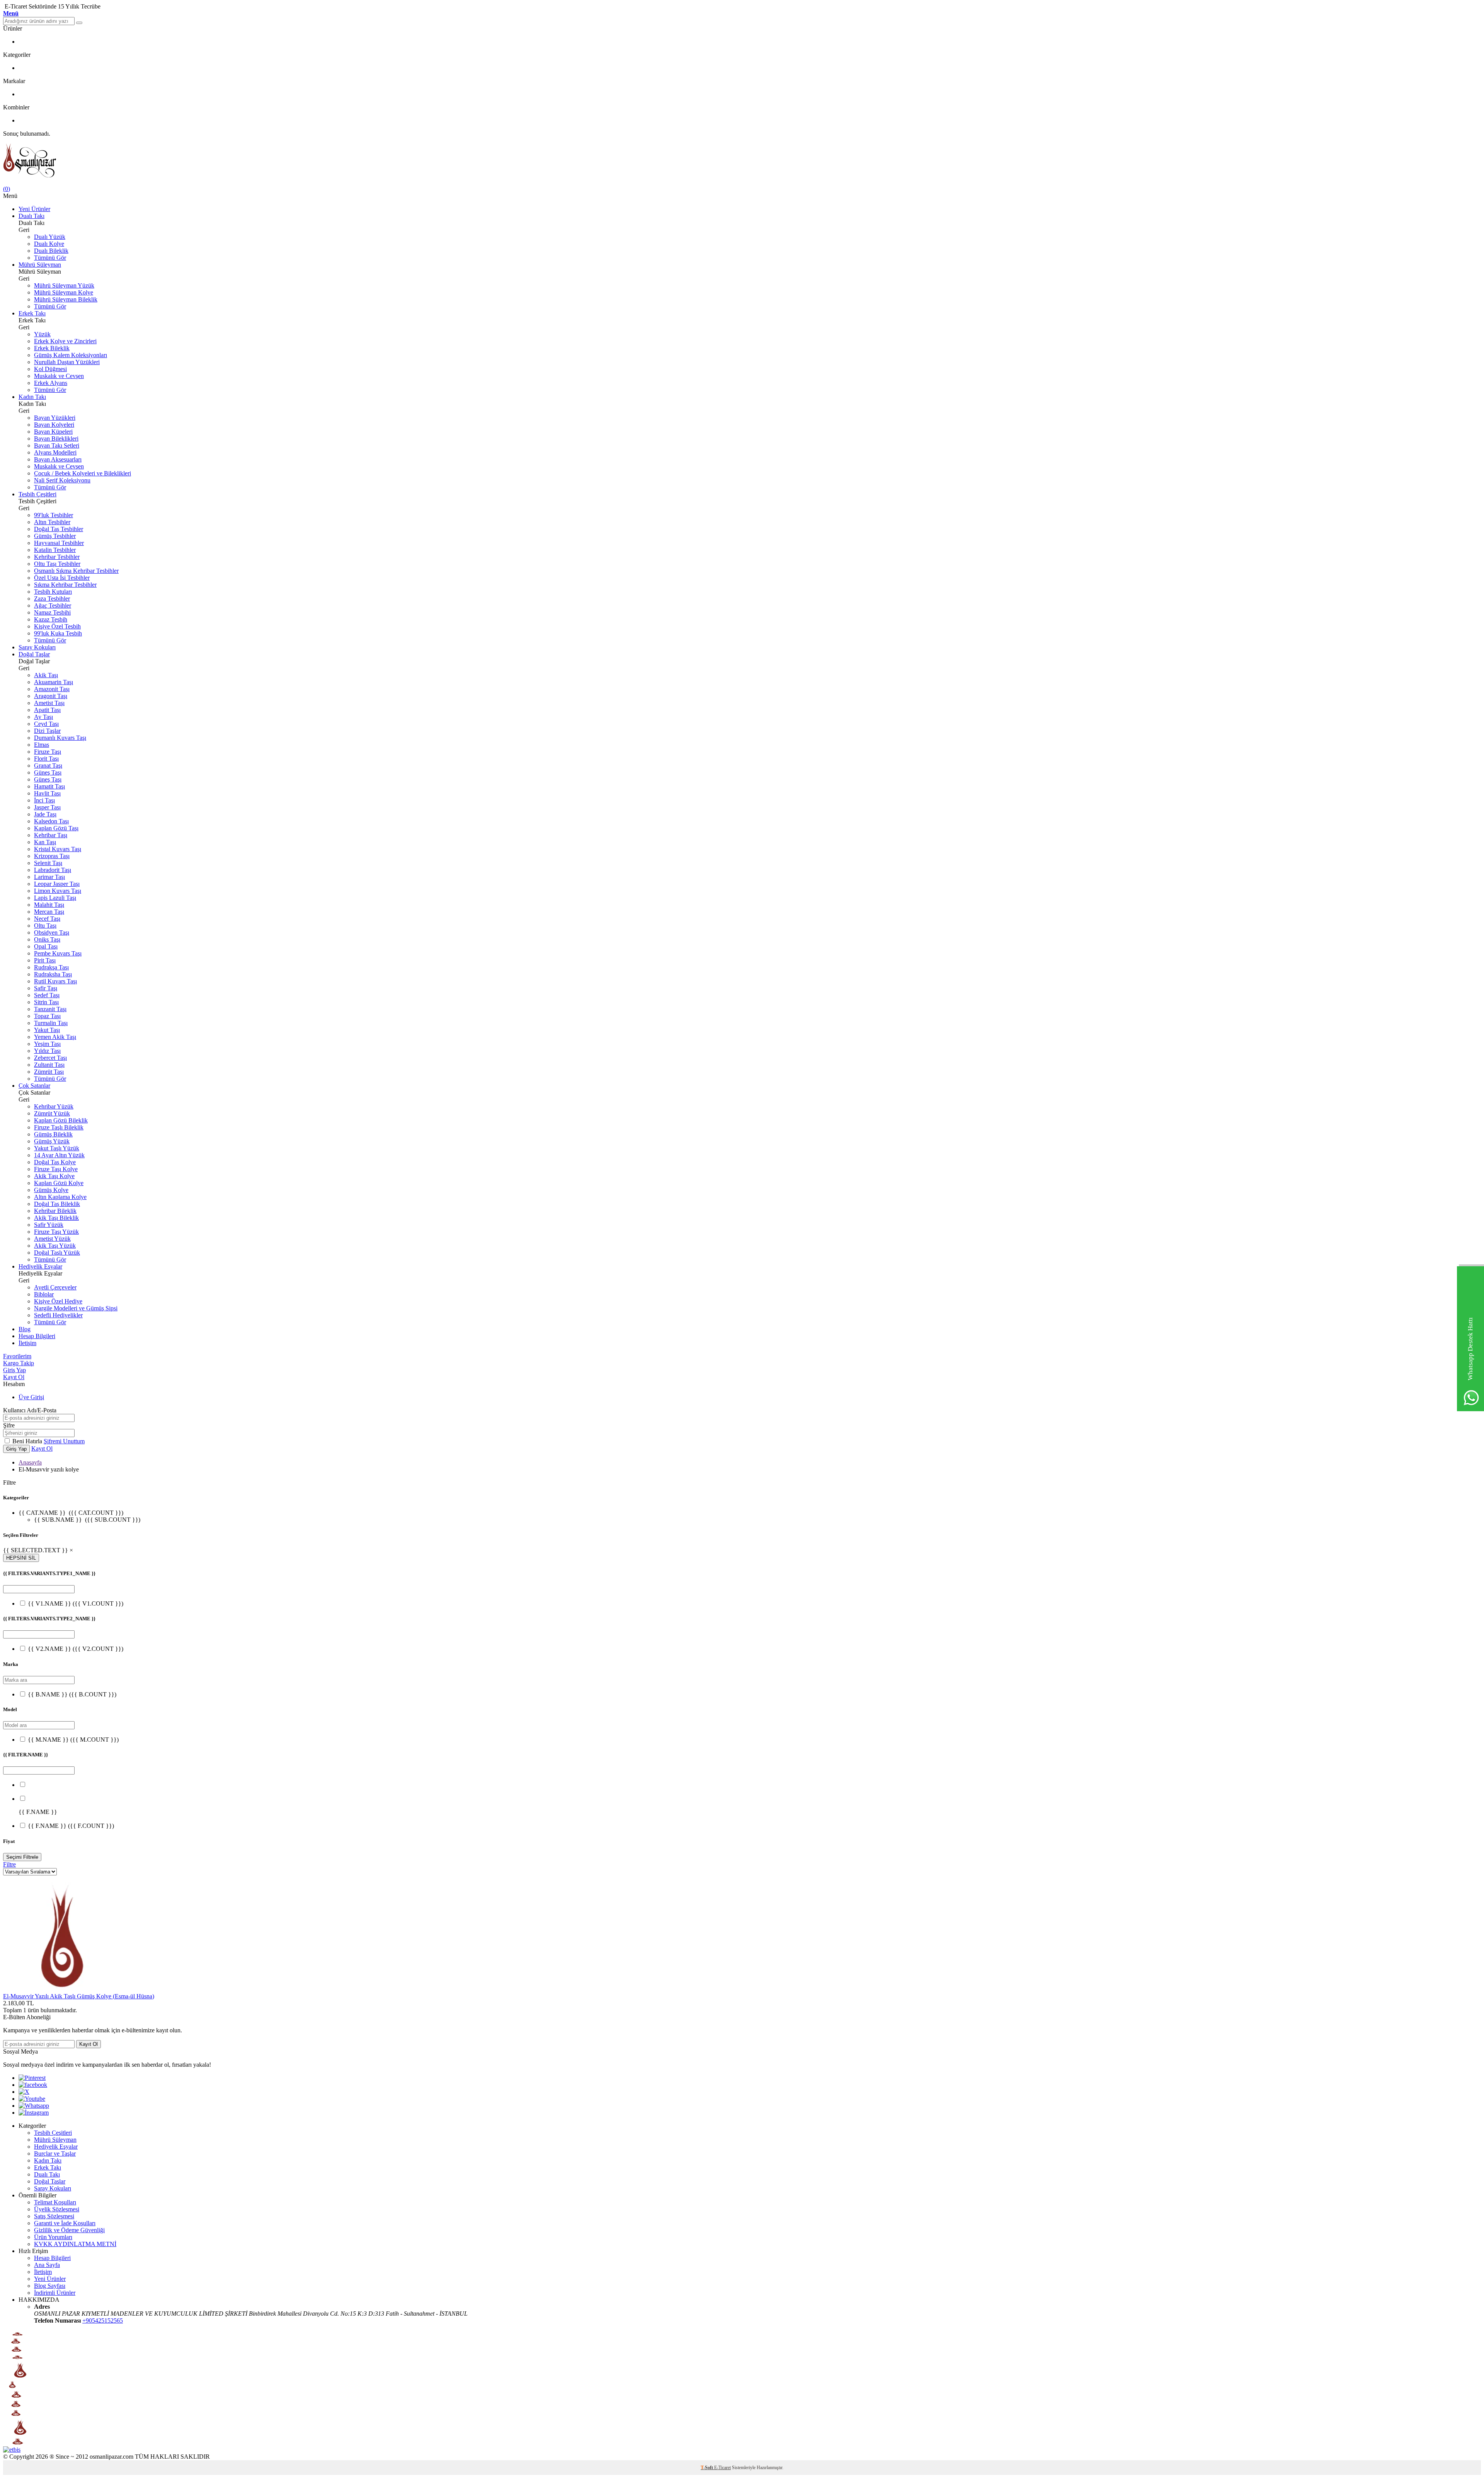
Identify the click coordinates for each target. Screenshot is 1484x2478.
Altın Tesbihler (52, 522)
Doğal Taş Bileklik (57, 1204)
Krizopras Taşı (52, 856)
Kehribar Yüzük (54, 1106)
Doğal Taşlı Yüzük (57, 1253)
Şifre (9, 1425)
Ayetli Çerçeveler (55, 1287)
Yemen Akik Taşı (55, 1037)
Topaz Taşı (47, 1016)
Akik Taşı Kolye (54, 1176)
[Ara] (79, 23)
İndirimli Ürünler (55, 2293)
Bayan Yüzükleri (55, 418)
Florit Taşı (46, 759)
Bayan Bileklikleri (56, 439)
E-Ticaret (722, 2468)
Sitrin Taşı (46, 1002)
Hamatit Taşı (49, 786)
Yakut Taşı (47, 1030)
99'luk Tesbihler (54, 515)
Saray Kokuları (37, 647)
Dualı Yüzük (50, 237)
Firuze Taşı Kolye (56, 1169)
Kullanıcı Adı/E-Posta (30, 1410)
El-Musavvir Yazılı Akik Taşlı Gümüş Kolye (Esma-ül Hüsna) (79, 1996)
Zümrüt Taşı (49, 1072)
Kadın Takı (32, 397)
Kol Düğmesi (50, 369)
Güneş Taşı (48, 772)
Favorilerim (17, 1356)
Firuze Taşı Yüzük (56, 1232)
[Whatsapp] (34, 2106)
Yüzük (42, 334)
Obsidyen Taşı (52, 932)
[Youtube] (32, 2099)
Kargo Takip (19, 1363)
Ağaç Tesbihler (53, 605)
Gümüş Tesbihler (55, 536)
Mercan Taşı (49, 912)
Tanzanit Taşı (50, 1009)
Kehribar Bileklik (55, 1211)
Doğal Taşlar (34, 654)
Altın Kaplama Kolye (60, 1197)
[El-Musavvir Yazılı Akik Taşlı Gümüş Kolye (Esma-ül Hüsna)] (61, 1989)
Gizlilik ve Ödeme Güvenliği (69, 2230)
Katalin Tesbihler (55, 550)
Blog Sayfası (50, 2286)
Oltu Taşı (45, 926)
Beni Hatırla (28, 1441)
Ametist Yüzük (52, 1239)
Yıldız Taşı (47, 1051)
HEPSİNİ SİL (21, 1558)
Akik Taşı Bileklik (56, 1218)
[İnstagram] (34, 2113)
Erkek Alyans (51, 383)
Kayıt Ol (14, 1377)
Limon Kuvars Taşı (58, 891)
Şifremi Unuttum (64, 1441)
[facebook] (33, 2085)
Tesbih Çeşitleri (37, 494)
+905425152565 (103, 2320)
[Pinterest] (32, 2078)
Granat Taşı (48, 766)
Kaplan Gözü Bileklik (61, 1120)
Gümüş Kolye (51, 1190)
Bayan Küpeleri (53, 432)
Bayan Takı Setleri (57, 445)
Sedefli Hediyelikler (58, 1315)
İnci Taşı (44, 800)
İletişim (27, 1343)
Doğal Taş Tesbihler (59, 529)
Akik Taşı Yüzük (55, 1246)
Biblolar (44, 1294)
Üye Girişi (31, 1397)
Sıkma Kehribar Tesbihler (65, 585)
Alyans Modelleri (55, 452)
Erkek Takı (32, 313)
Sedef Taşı (47, 995)
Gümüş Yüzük (52, 1141)
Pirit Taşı (45, 960)
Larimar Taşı (49, 877)
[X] (24, 2092)
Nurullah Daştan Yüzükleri (67, 362)
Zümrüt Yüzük (52, 1113)
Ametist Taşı (49, 703)
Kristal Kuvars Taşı (58, 849)
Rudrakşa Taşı (51, 967)
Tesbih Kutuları (53, 592)
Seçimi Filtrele (22, 1857)
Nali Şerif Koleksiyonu (62, 480)
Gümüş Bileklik (53, 1134)
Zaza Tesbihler (52, 599)
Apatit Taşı (47, 710)
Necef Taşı (47, 919)
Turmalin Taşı (51, 1023)
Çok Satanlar (34, 1086)
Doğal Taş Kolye (55, 1162)
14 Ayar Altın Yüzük (59, 1155)
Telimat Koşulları (55, 2202)
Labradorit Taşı (53, 870)
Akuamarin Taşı (54, 682)
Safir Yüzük (49, 1225)
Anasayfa (30, 1462)
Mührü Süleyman (40, 265)
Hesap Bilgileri (37, 1336)
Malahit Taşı (49, 905)
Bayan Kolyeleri (54, 425)
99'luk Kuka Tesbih (58, 633)
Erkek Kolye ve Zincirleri (65, 341)
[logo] (742, 161)
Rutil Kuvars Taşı (55, 981)
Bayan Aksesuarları (58, 459)
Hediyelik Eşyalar (40, 1266)
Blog (25, 1329)
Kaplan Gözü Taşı (56, 828)
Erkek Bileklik (52, 348)
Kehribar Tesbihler (57, 557)
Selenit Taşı (48, 863)
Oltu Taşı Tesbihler (57, 564)
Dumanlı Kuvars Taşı (60, 738)
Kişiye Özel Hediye (58, 1301)
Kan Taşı (45, 842)
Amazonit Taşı (52, 689)
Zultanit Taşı (49, 1065)
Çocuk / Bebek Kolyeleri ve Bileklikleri (83, 473)
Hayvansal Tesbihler (59, 543)
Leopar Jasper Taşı (57, 884)
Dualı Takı (31, 216)
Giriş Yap (14, 1370)
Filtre (9, 1864)
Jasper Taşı (47, 807)
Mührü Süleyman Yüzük (64, 285)
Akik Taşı (46, 675)
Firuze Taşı (48, 752)
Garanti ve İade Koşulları (65, 2223)
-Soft (707, 2468)
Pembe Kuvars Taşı (58, 953)
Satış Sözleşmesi (54, 2216)
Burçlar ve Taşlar (55, 2154)
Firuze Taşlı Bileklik (59, 1127)
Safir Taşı (46, 988)
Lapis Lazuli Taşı (55, 898)
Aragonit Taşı (51, 696)
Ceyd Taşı (46, 724)
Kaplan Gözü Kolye (59, 1183)
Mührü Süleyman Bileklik (66, 299)
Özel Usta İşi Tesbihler (62, 578)
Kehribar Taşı (51, 835)
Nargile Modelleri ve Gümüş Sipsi (76, 1308)
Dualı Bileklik (51, 251)
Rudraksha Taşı (53, 974)
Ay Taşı (43, 717)
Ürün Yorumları (53, 2237)
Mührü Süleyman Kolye (64, 292)
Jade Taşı (45, 814)
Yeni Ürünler (34, 209)
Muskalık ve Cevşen (59, 376)
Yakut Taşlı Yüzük (57, 1148)
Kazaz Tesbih (51, 619)
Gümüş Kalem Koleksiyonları (71, 355)
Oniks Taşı (47, 939)
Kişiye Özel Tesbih (57, 626)
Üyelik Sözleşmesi (57, 2209)
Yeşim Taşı (47, 1044)
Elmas (42, 745)
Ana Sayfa (47, 2265)
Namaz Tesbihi (52, 612)
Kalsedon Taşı (51, 821)
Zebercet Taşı (50, 1058)
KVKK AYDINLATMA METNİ (75, 2244)
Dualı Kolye (49, 244)
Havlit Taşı (47, 793)
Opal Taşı (46, 946)
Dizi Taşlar (47, 731)
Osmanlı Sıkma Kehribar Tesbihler (76, 571)
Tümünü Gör (50, 258)
